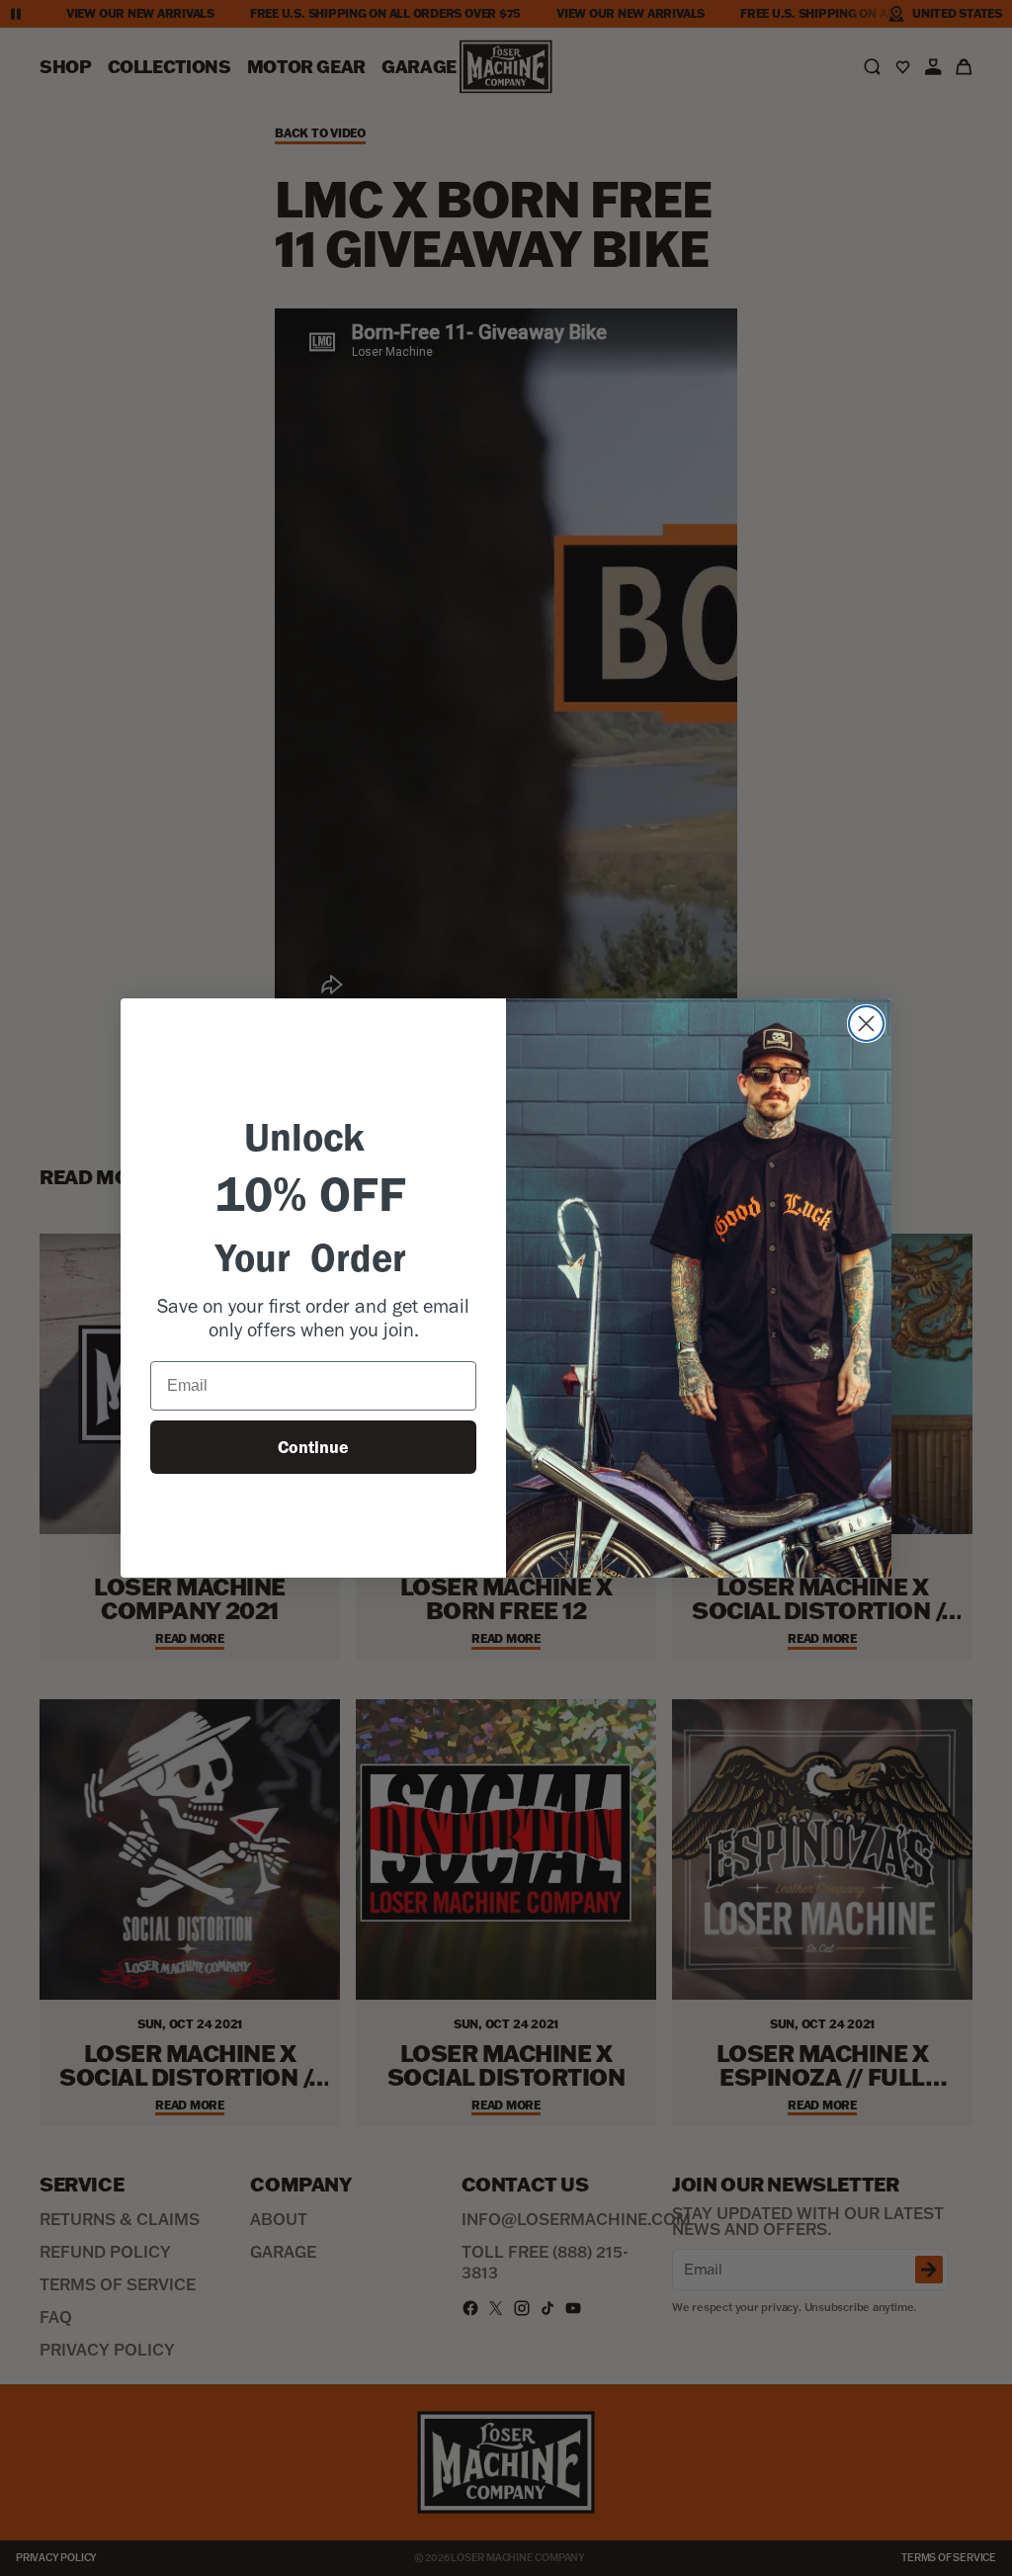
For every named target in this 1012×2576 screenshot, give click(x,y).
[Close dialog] (866, 1024)
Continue (313, 1447)
